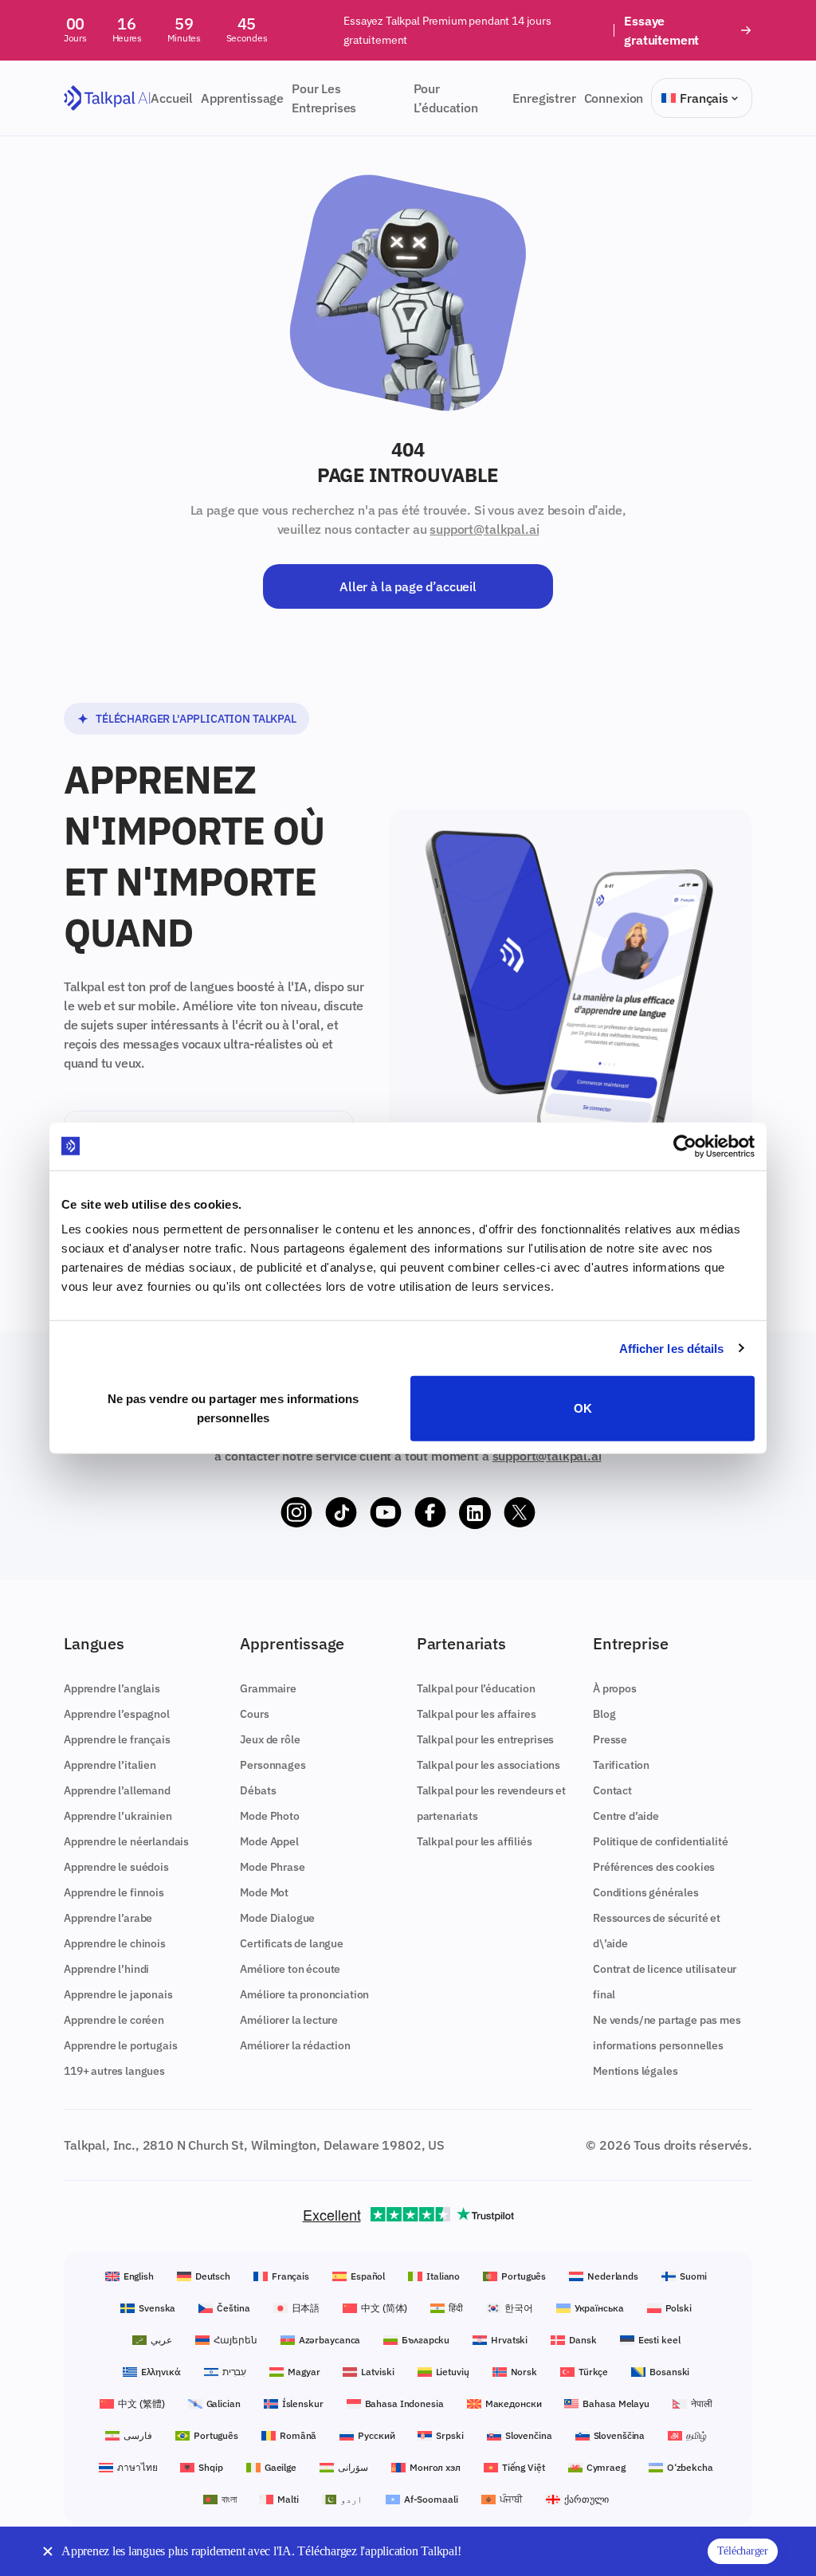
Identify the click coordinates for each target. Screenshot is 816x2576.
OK (583, 1408)
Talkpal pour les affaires (477, 1714)
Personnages (273, 1765)
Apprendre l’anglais (112, 1688)
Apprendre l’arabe (108, 1918)
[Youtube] (386, 1513)
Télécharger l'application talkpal (196, 719)
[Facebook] (430, 1513)
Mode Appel (269, 1841)
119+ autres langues (114, 2071)
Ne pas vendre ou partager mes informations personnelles (233, 1408)
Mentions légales (635, 2071)
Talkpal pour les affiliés (475, 1841)
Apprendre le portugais (120, 2045)
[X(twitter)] (520, 1513)
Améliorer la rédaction (295, 2045)
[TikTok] (341, 1513)
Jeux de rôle (270, 1739)
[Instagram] (296, 1513)
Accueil (172, 98)
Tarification (621, 1765)
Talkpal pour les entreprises (486, 1739)
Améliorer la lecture (289, 2020)
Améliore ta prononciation (304, 1994)
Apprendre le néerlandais (126, 1841)
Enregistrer (544, 98)
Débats (258, 1790)
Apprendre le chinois (115, 1943)
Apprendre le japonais (118, 1994)
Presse (610, 1739)
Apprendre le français (117, 1739)
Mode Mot (264, 1892)
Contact (612, 1790)
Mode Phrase (272, 1867)
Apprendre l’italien (110, 1765)
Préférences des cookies (654, 1867)
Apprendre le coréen (114, 2020)
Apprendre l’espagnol (117, 1714)
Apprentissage (242, 98)
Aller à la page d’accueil (408, 586)
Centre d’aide (626, 1816)
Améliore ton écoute (290, 1969)
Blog (604, 1714)
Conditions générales (646, 1892)
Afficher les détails (672, 1348)
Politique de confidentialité (661, 1841)
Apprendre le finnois (114, 1892)
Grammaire (268, 1688)
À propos (615, 1688)
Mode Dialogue (277, 1918)
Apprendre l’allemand (117, 1790)
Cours (254, 1714)
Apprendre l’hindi (106, 1969)
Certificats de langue (292, 1943)
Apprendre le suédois (116, 1867)
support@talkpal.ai (484, 529)
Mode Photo (269, 1816)
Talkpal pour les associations (488, 1765)
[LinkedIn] (475, 1513)
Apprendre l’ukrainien (118, 1816)
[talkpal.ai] (107, 98)
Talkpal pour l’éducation (476, 1688)
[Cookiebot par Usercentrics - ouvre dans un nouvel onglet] (685, 1146)
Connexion (614, 98)
